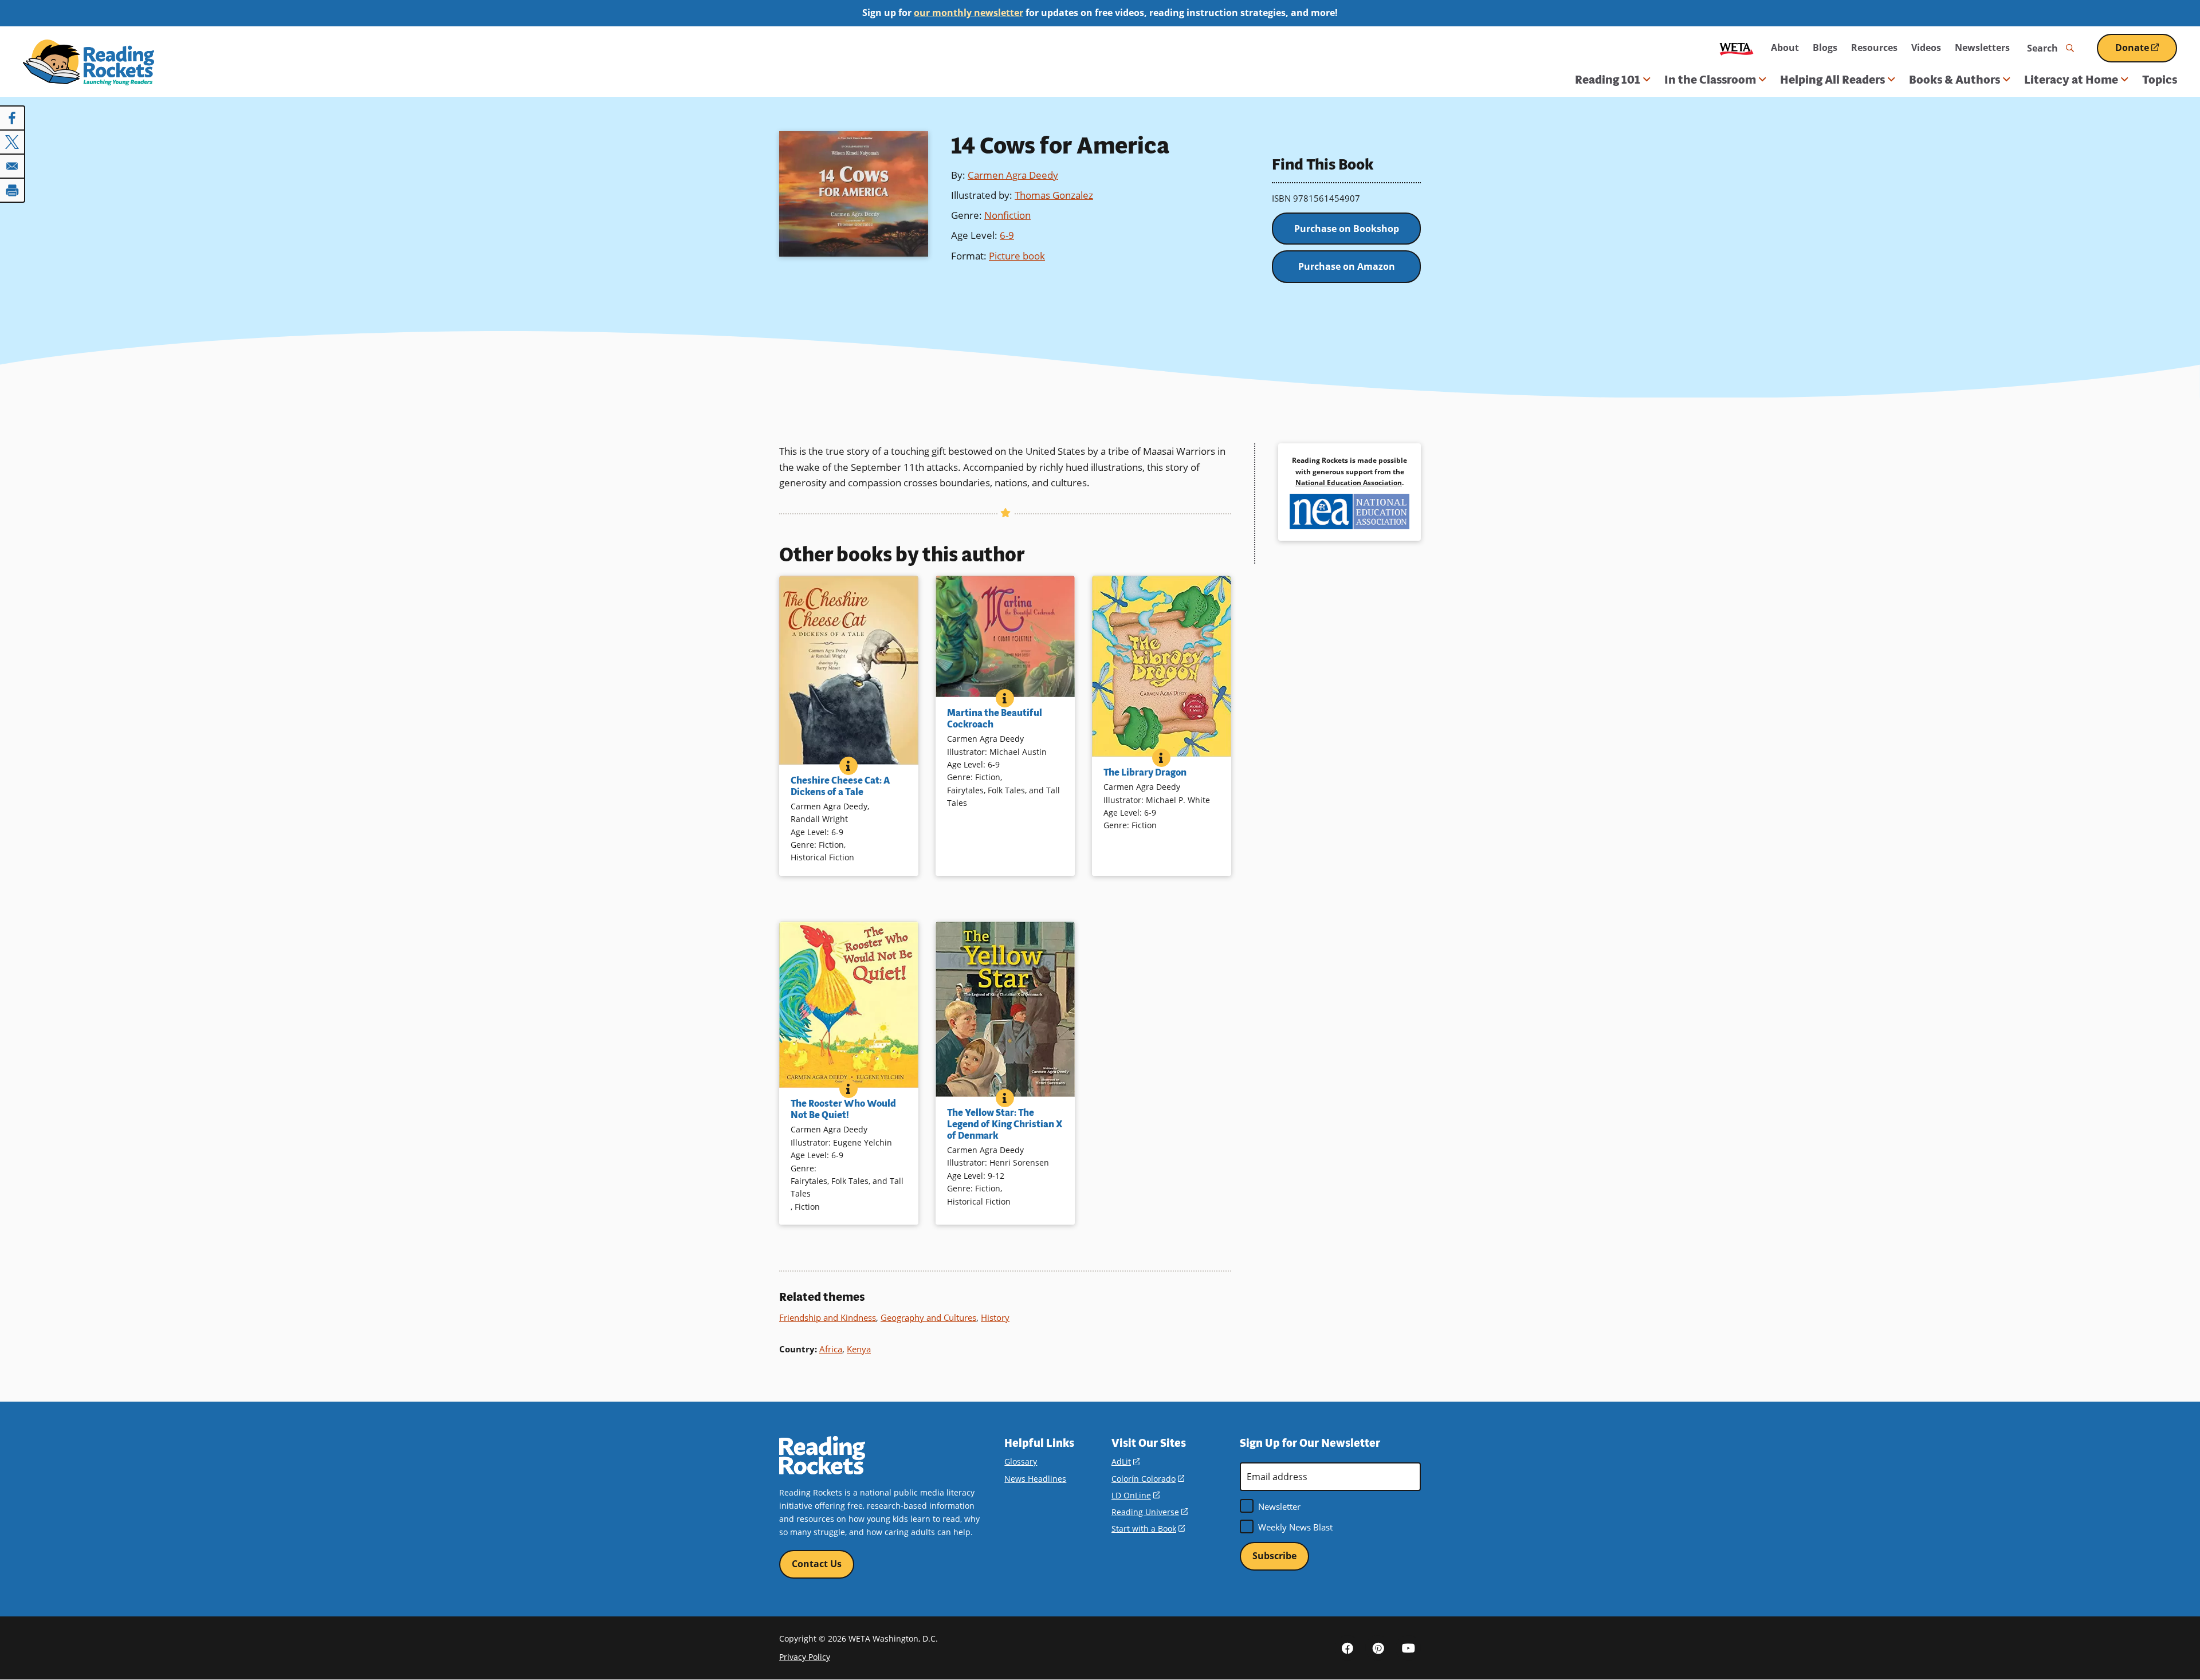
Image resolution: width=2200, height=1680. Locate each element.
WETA (1737, 48)
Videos (1926, 48)
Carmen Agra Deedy (1013, 175)
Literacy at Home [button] (2071, 80)
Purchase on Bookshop (1347, 229)
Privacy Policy (805, 1657)
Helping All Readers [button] (1832, 80)
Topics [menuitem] (2160, 80)
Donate (2146, 52)
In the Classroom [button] (1710, 80)
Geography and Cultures (928, 1317)
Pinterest (1378, 1648)
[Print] (13, 190)
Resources (1874, 48)
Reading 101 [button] (1608, 80)
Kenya (859, 1349)
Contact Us (817, 1564)
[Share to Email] (13, 166)
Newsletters (1982, 48)
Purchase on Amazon (1347, 266)
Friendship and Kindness (828, 1317)
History (995, 1317)
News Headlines (1035, 1479)
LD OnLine (1136, 1495)
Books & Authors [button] (1955, 80)
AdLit (1125, 1461)
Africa (831, 1349)
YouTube (1408, 1648)
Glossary (1021, 1461)
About (1785, 48)
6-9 (1007, 235)
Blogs (1825, 48)
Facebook (1347, 1648)
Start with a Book (1148, 1528)
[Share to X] (13, 142)
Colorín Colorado (1148, 1479)
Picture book (1017, 256)
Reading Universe (1150, 1512)
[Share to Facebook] (13, 118)
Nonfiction (1007, 215)
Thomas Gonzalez (1054, 195)
